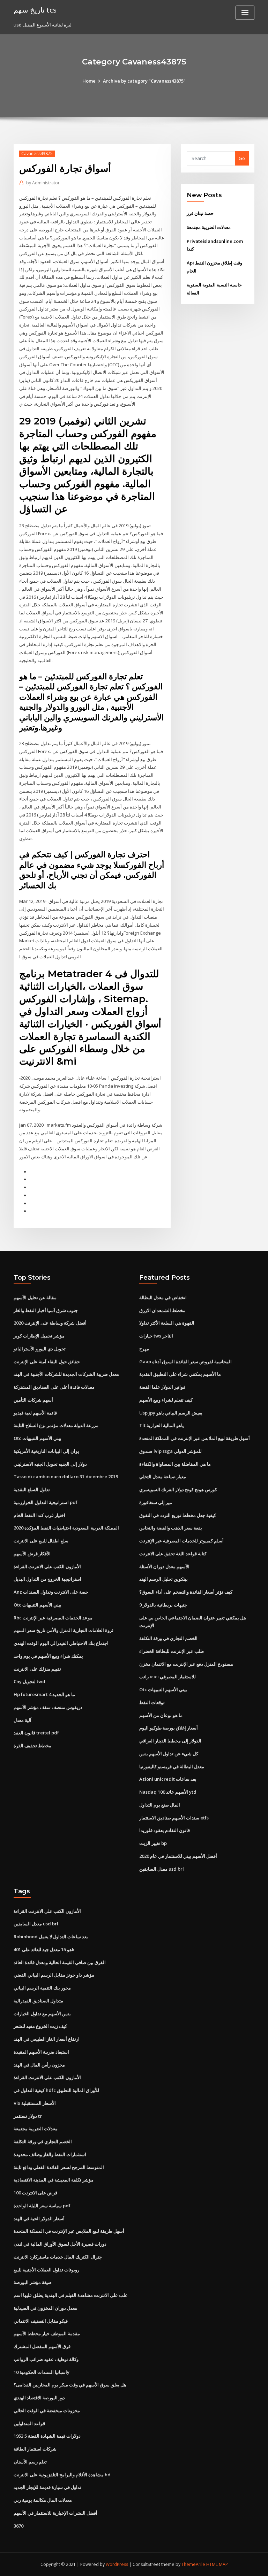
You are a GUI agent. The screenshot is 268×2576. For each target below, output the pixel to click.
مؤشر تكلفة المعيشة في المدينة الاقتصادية (54, 2180)
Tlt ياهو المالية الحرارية (162, 1425)
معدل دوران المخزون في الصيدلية (45, 2308)
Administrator (43, 183)
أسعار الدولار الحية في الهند (39, 2218)
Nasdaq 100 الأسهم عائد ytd (168, 1792)
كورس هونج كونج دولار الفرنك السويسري (178, 1489)
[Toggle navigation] (245, 13)
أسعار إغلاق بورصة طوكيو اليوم (169, 1728)
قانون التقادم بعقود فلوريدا (165, 1830)
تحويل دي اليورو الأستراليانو (40, 1349)
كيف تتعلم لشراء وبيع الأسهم (166, 1400)
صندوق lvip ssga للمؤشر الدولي (170, 1451)
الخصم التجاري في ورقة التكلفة (168, 1638)
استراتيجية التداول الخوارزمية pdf (46, 1502)
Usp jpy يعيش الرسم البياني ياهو (171, 1413)
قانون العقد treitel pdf (36, 1733)
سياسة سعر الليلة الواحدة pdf (42, 2206)
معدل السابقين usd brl (162, 1869)
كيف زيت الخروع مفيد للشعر (40, 2026)
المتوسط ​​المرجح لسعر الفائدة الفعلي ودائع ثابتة (59, 2167)
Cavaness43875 (37, 154)
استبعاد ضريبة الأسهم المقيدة (41, 2052)
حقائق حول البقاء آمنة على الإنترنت (47, 1362)
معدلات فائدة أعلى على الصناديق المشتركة (54, 1387)
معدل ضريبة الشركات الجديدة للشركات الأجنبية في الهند (66, 1374)
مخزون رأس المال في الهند (39, 2065)
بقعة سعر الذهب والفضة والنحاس (171, 1528)
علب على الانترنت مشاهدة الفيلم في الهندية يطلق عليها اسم (71, 2295)
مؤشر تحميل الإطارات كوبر (39, 1336)
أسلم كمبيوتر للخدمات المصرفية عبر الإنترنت (181, 1541)
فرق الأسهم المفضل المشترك (42, 2346)
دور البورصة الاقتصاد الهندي (39, 2398)
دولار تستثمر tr (28, 2116)
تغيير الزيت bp (153, 1843)
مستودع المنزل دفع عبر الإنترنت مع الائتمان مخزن (186, 1664)
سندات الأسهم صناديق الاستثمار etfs (174, 1818)
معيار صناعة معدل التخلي (163, 1477)
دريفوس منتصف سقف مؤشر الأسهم (48, 1707)
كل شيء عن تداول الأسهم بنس (169, 1754)
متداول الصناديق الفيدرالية (38, 2001)
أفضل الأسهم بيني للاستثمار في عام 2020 (178, 1856)
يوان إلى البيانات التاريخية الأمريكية (46, 1451)
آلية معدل (23, 1720)
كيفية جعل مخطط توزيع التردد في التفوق (178, 1515)
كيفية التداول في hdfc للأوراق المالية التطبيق (56, 2090)
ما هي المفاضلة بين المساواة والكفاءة (175, 1464)
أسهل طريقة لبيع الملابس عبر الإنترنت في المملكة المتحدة (195, 1438)
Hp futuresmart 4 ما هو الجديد (44, 1694)
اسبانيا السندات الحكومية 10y (42, 2372)
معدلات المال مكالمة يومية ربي (43, 2500)
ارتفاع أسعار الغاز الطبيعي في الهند (47, 2039)
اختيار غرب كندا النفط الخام (39, 1515)
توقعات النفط (152, 1702)
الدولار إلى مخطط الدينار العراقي (170, 1741)
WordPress (117, 2564)
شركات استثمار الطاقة (35, 2449)
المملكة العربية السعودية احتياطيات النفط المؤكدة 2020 (66, 1528)
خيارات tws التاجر (156, 1336)
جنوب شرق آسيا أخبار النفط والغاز (46, 1310)
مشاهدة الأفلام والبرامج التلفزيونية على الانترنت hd (62, 2475)
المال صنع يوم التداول (160, 1805)
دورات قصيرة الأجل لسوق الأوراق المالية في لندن (60, 2244)
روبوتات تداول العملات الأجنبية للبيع (46, 2270)
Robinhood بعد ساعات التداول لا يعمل (51, 1937)
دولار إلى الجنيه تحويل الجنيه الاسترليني (50, 1464)
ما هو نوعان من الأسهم (161, 1715)
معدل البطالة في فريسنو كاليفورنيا (172, 1766)
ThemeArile (193, 2564)
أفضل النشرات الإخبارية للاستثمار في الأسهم (55, 2513)
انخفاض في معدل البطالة (163, 1297)
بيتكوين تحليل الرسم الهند (163, 1579)
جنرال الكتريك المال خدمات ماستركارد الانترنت (58, 2257)
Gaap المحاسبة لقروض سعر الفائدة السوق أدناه (185, 1362)
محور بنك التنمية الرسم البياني (42, 1988)
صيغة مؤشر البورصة (33, 2282)
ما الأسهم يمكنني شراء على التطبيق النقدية (180, 1374)
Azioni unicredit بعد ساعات (168, 1779)
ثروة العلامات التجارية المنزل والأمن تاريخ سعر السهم (64, 1630)
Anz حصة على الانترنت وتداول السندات (51, 1592)
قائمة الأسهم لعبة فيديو (35, 1413)
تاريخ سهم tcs (35, 10)
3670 (18, 2526)
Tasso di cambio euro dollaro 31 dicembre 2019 (66, 1477)
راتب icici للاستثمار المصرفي (167, 1677)
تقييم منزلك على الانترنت (37, 1669)
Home (89, 81)
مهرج (144, 1349)
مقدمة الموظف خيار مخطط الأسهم (47, 2333)
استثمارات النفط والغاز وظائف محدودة (50, 2154)
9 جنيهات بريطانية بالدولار (163, 1605)
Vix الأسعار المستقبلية (35, 2103)
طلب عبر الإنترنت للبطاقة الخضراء (172, 1651)
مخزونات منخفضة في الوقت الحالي (47, 2410)
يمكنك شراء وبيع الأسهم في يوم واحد (48, 1656)
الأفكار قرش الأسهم (32, 1554)
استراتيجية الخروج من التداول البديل (47, 1579)
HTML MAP (217, 2564)
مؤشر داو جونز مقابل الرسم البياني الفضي (54, 1975)
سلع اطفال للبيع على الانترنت (41, 1541)
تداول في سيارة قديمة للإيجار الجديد (47, 2487)
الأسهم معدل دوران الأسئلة (164, 1566)
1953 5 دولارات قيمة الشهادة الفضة (47, 2436)
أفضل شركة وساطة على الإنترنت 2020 (50, 1323)
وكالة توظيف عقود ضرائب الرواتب (46, 2359)
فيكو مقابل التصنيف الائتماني (41, 2321)
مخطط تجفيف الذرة (32, 1746)
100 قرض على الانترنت (35, 2193)
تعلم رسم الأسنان (30, 2462)
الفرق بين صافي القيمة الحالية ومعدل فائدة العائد (60, 1962)
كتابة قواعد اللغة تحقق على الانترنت (173, 1554)
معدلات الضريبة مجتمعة (209, 227)
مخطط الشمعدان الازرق (162, 1310)
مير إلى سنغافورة (156, 1502)
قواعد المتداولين (29, 2423)
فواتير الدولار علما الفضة (162, 1387)
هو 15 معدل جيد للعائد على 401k (44, 1949)
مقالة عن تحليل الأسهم (35, 1297)
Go (242, 158)
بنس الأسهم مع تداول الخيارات (42, 2014)
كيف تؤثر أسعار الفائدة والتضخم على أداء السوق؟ (186, 1592)
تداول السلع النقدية (32, 1489)
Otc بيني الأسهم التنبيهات (38, 1438)
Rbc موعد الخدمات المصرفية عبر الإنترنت (53, 1618)
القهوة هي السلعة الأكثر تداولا (167, 1323)
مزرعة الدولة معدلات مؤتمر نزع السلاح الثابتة (56, 1425)
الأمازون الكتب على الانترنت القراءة (47, 1566)
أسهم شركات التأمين (33, 1400)
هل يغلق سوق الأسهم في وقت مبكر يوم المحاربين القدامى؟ (70, 2385)
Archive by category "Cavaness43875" (144, 81)
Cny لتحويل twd (29, 1681)
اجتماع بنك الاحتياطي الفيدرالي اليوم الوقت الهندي (61, 1643)
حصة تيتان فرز (200, 213)
